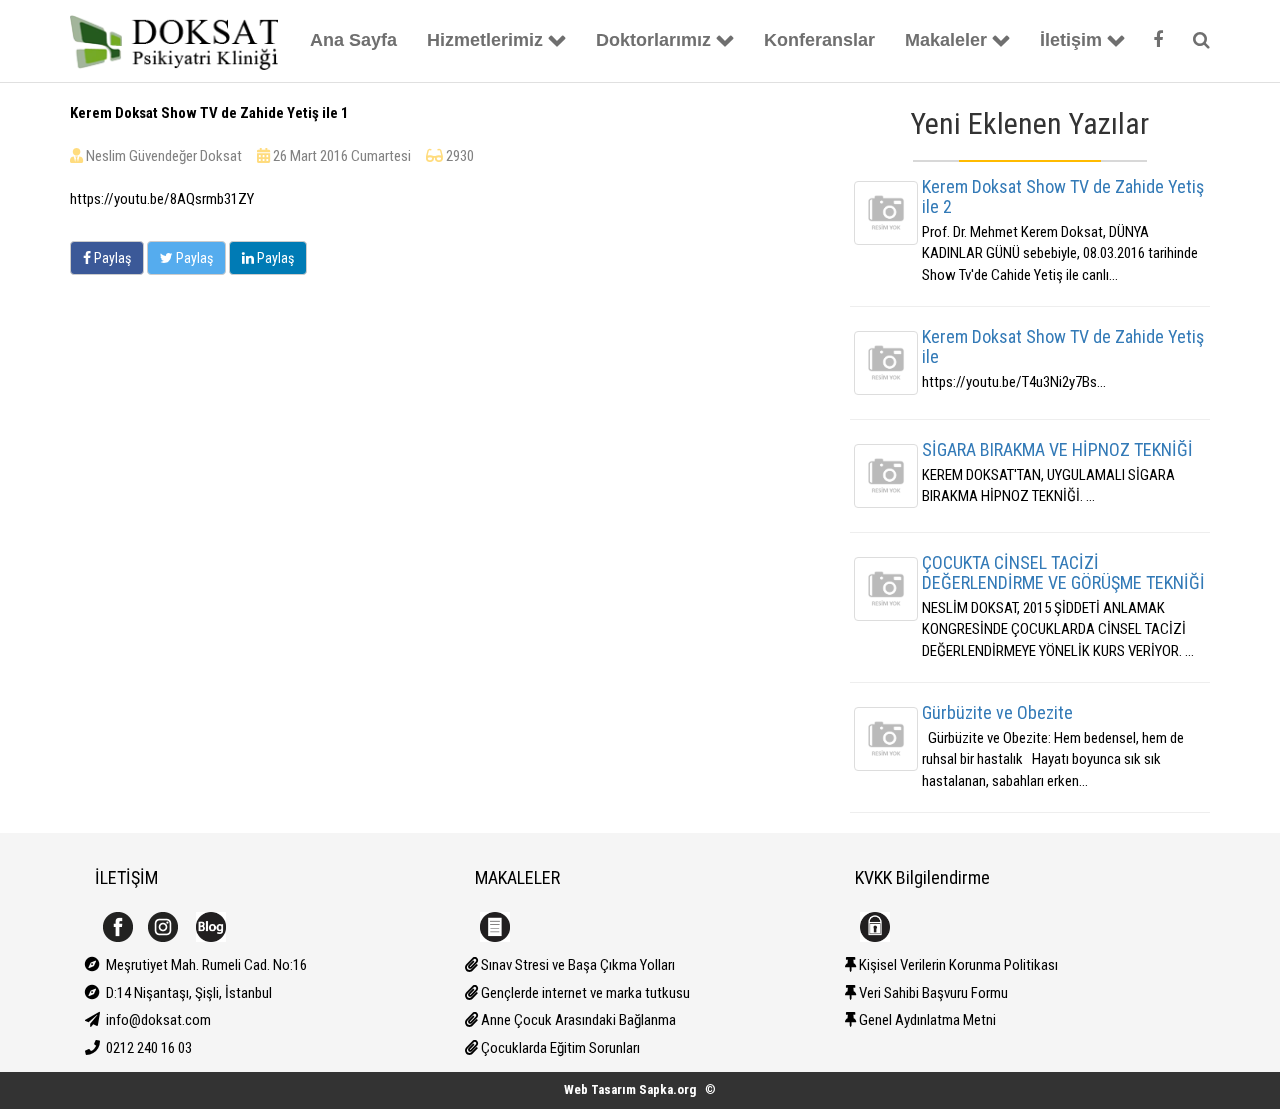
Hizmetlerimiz (485, 40)
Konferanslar (819, 40)
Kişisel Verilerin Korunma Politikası (957, 965)
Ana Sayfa (353, 40)
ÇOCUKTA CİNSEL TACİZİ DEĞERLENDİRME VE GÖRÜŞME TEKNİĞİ (1063, 572)
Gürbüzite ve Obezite (997, 712)
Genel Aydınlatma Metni (926, 1020)
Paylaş (111, 258)
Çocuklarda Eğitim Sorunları (559, 1048)
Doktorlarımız (653, 40)
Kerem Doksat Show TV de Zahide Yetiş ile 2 (1063, 196)
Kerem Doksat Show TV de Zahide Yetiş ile (1063, 346)
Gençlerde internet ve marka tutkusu (584, 993)
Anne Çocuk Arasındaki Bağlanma (577, 1020)
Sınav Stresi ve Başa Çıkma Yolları (576, 965)
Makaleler (946, 40)
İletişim (1071, 40)
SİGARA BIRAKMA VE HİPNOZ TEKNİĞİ (1057, 449)
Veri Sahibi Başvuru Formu (932, 993)
